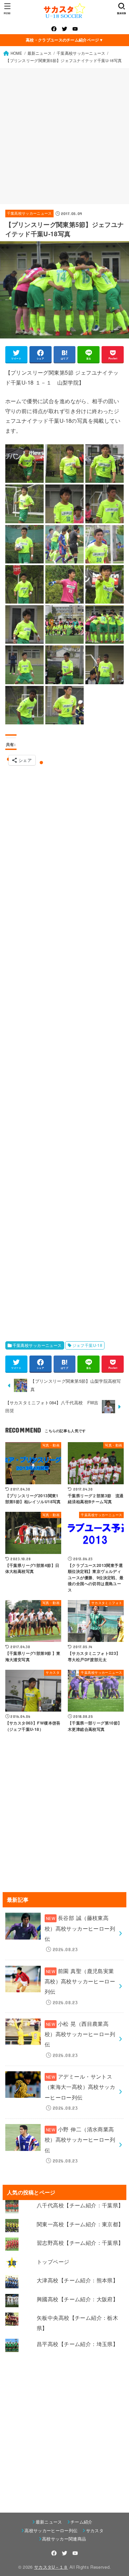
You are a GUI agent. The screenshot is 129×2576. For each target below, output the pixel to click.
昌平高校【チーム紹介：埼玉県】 (77, 2344)
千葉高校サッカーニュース (29, 213)
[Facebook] (54, 29)
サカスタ (95, 2530)
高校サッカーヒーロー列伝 (51, 2530)
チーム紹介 (82, 2522)
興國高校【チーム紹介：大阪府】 (77, 2299)
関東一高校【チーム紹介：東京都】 (80, 2224)
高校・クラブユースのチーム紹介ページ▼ (64, 40)
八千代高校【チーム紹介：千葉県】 (80, 2205)
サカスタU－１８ (51, 2567)
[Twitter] (64, 29)
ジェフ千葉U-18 (87, 1345)
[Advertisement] (64, 136)
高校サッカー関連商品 (64, 2539)
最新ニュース (49, 2522)
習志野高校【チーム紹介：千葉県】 (80, 2243)
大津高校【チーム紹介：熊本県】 (77, 2280)
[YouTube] (75, 29)
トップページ (53, 2261)
